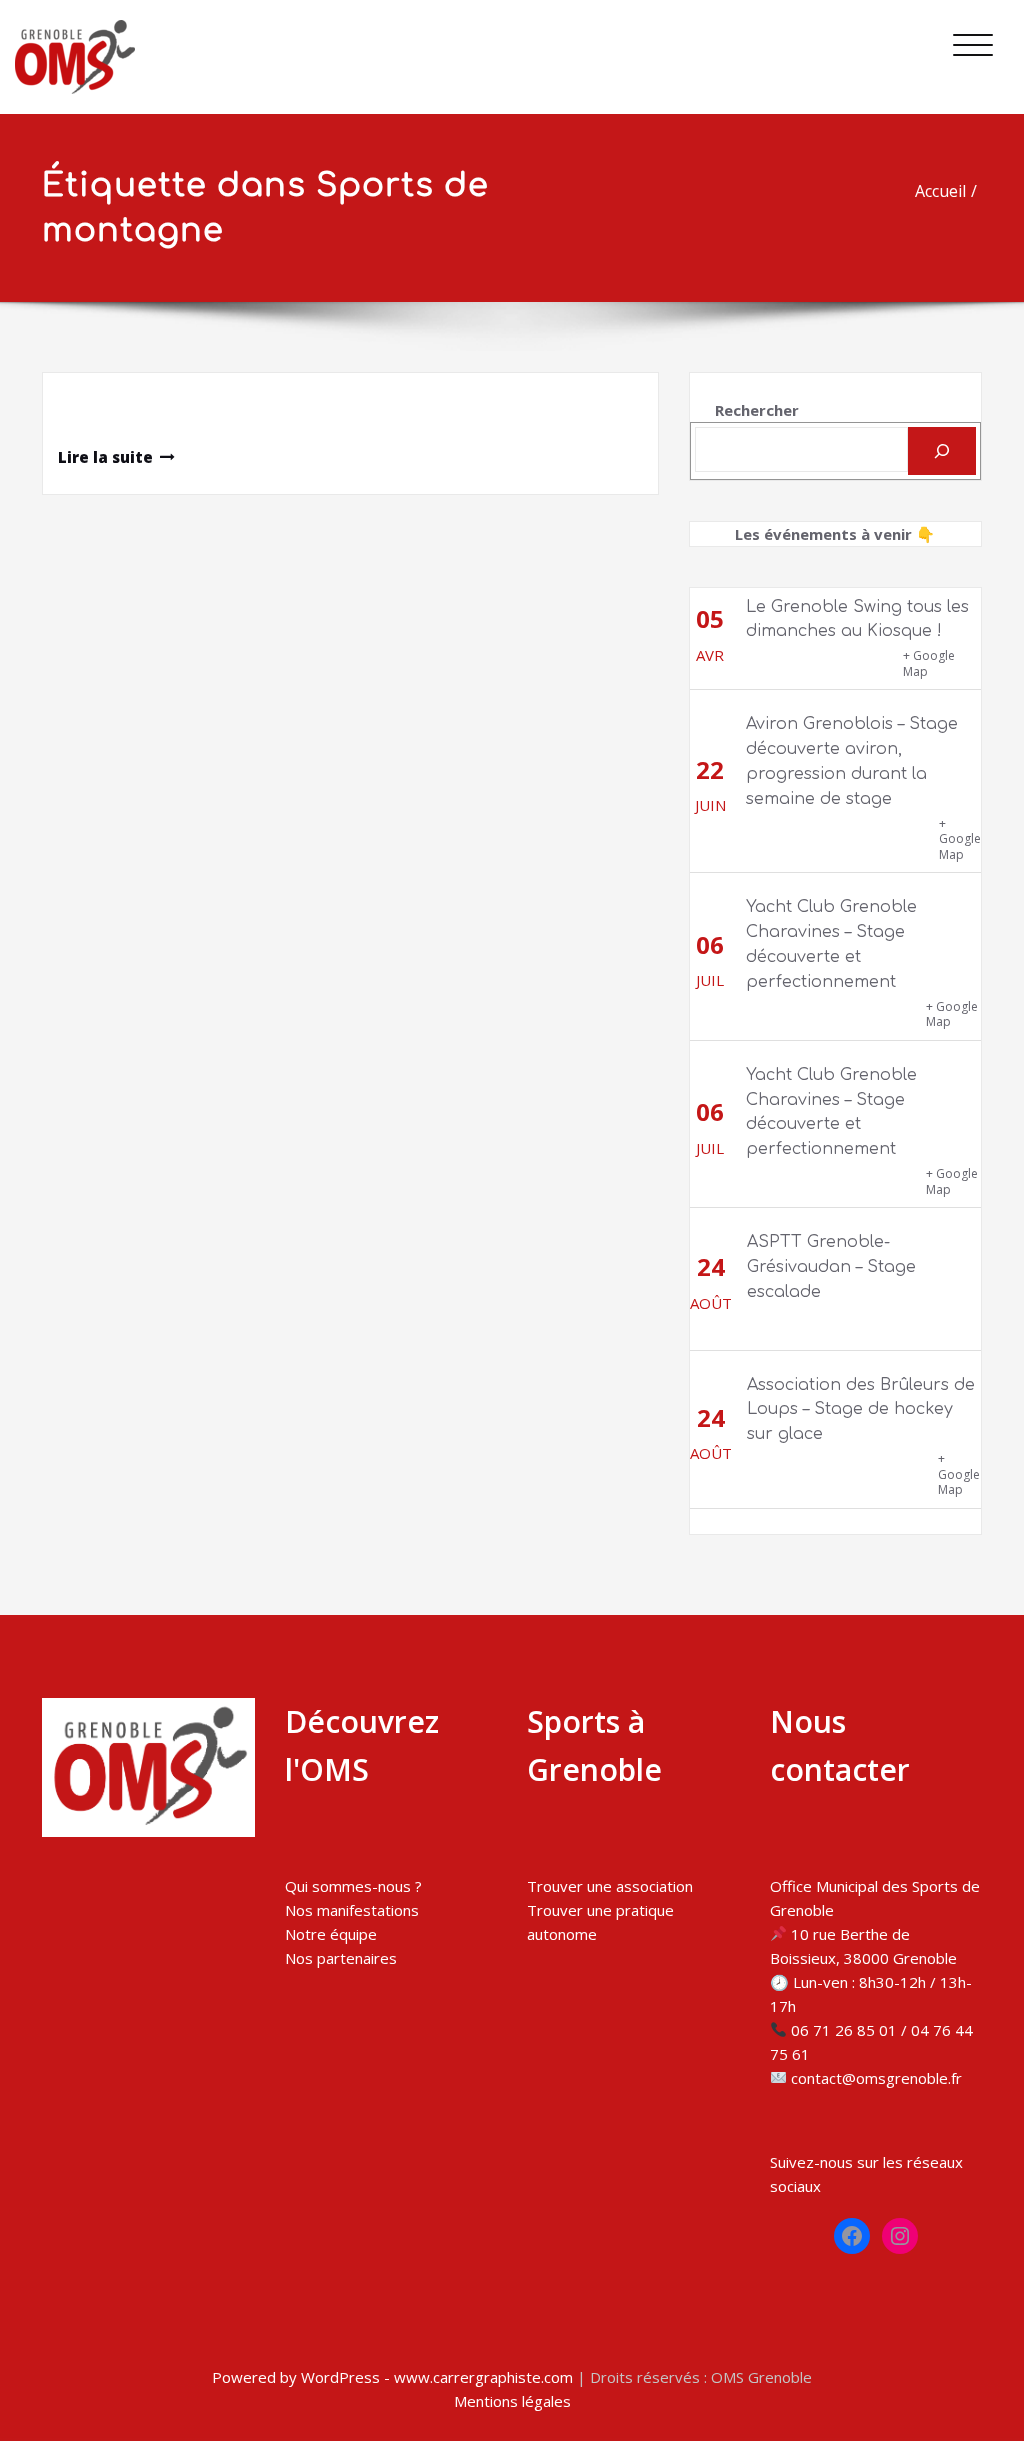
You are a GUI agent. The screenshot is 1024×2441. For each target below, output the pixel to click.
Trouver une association (610, 1886)
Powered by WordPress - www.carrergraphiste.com (392, 2377)
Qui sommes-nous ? (353, 1886)
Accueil (940, 191)
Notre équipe (331, 1934)
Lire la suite (105, 457)
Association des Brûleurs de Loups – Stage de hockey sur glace (861, 1410)
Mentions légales (512, 2401)
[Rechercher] (942, 451)
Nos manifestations (352, 1910)
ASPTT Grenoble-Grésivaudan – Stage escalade (831, 1267)
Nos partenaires (341, 1958)
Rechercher (757, 410)
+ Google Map (929, 663)
